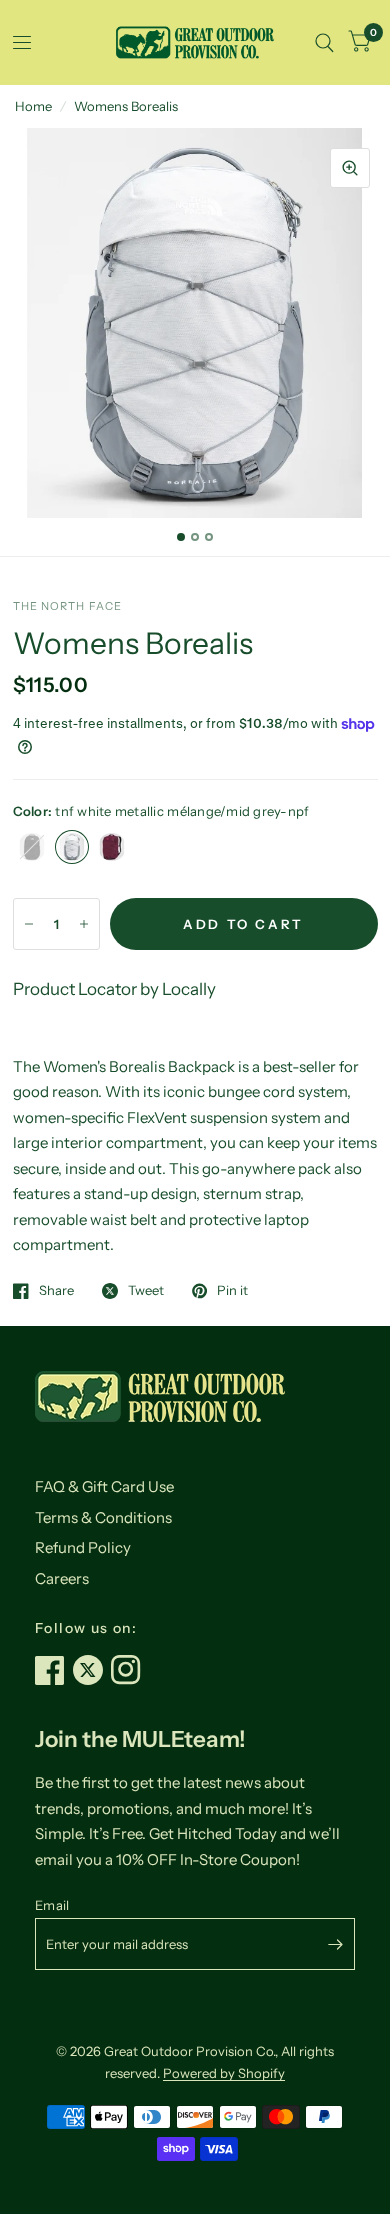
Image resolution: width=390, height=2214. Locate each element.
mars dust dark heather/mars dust (112, 847)
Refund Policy (83, 1547)
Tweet (146, 1291)
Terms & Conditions (103, 1517)
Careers (62, 1578)
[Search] (324, 42)
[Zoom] (350, 168)
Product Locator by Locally (114, 989)
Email (52, 1905)
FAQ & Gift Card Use (104, 1486)
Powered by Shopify (224, 2073)
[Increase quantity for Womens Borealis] (84, 924)
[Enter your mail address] (335, 1944)
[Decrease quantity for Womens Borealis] (29, 924)
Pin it (232, 1291)
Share (56, 1291)
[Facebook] (54, 1670)
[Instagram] (130, 1670)
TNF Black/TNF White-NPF (32, 847)
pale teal (152, 847)
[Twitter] (92, 1670)
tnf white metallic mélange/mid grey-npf (72, 847)
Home (33, 106)
